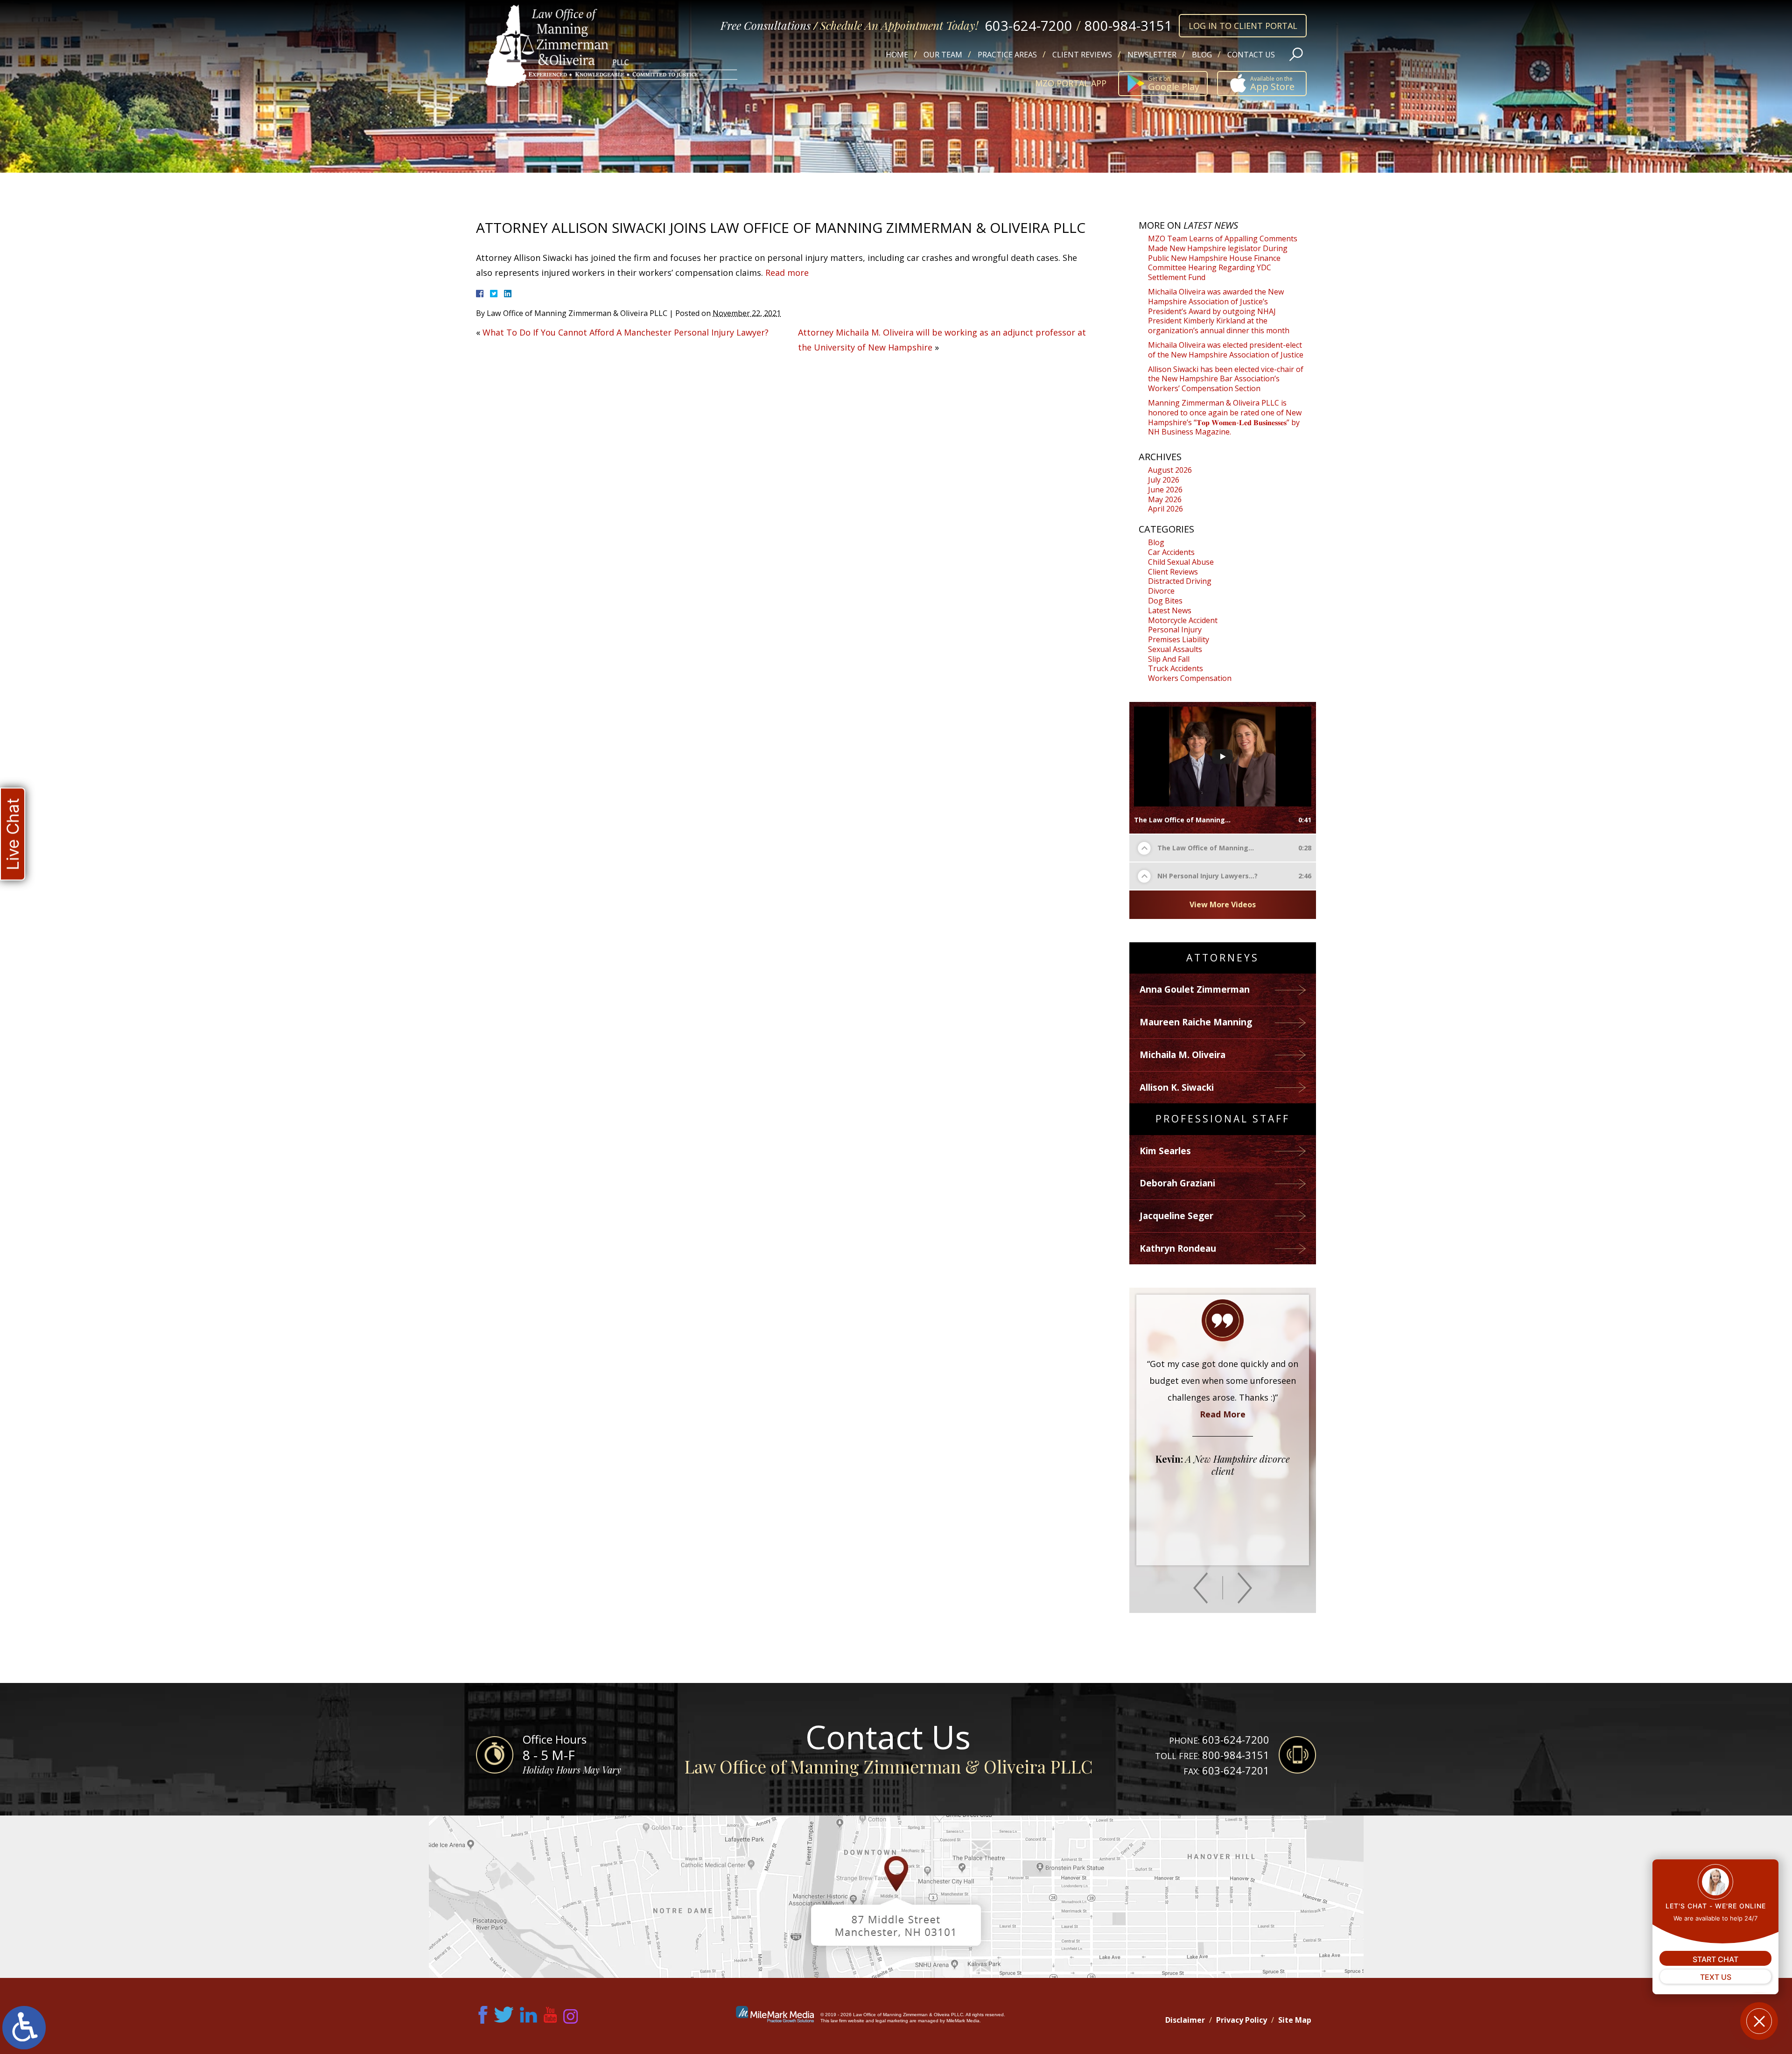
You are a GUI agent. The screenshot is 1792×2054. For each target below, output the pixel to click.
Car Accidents (1171, 552)
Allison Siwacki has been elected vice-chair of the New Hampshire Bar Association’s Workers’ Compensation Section (1226, 379)
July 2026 (1164, 480)
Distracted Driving (1180, 581)
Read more (787, 273)
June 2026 (1165, 490)
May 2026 (1165, 499)
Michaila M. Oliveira (1183, 1055)
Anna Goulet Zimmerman (1195, 989)
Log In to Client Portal (1243, 26)
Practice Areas (1007, 55)
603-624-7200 (1029, 25)
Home (897, 55)
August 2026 (1170, 470)
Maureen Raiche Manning (1196, 1022)
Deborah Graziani (1177, 1183)
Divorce (1161, 591)
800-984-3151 (1128, 25)
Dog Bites (1165, 601)
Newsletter (1152, 55)
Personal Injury (1175, 630)
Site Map (1295, 2020)
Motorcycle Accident (1183, 620)
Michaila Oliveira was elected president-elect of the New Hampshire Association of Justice (1226, 350)
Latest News (1170, 610)
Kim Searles (1165, 1151)
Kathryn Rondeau (1178, 1248)
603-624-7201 (1236, 1770)
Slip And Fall (1169, 659)
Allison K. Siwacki (1177, 1087)
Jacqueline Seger (1176, 1216)
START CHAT (1715, 1959)
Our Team (943, 55)
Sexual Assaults (1175, 649)
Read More (1223, 1498)
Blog (1202, 55)
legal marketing (892, 2021)
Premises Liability (1179, 639)
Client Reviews (1082, 55)
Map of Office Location (896, 1897)
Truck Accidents (1176, 668)
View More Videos (1223, 904)
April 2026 (1165, 509)
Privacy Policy (1242, 2020)
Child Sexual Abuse (1181, 562)
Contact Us (1251, 55)
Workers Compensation (1190, 678)
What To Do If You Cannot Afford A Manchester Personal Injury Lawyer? (626, 332)
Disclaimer (1185, 2020)
